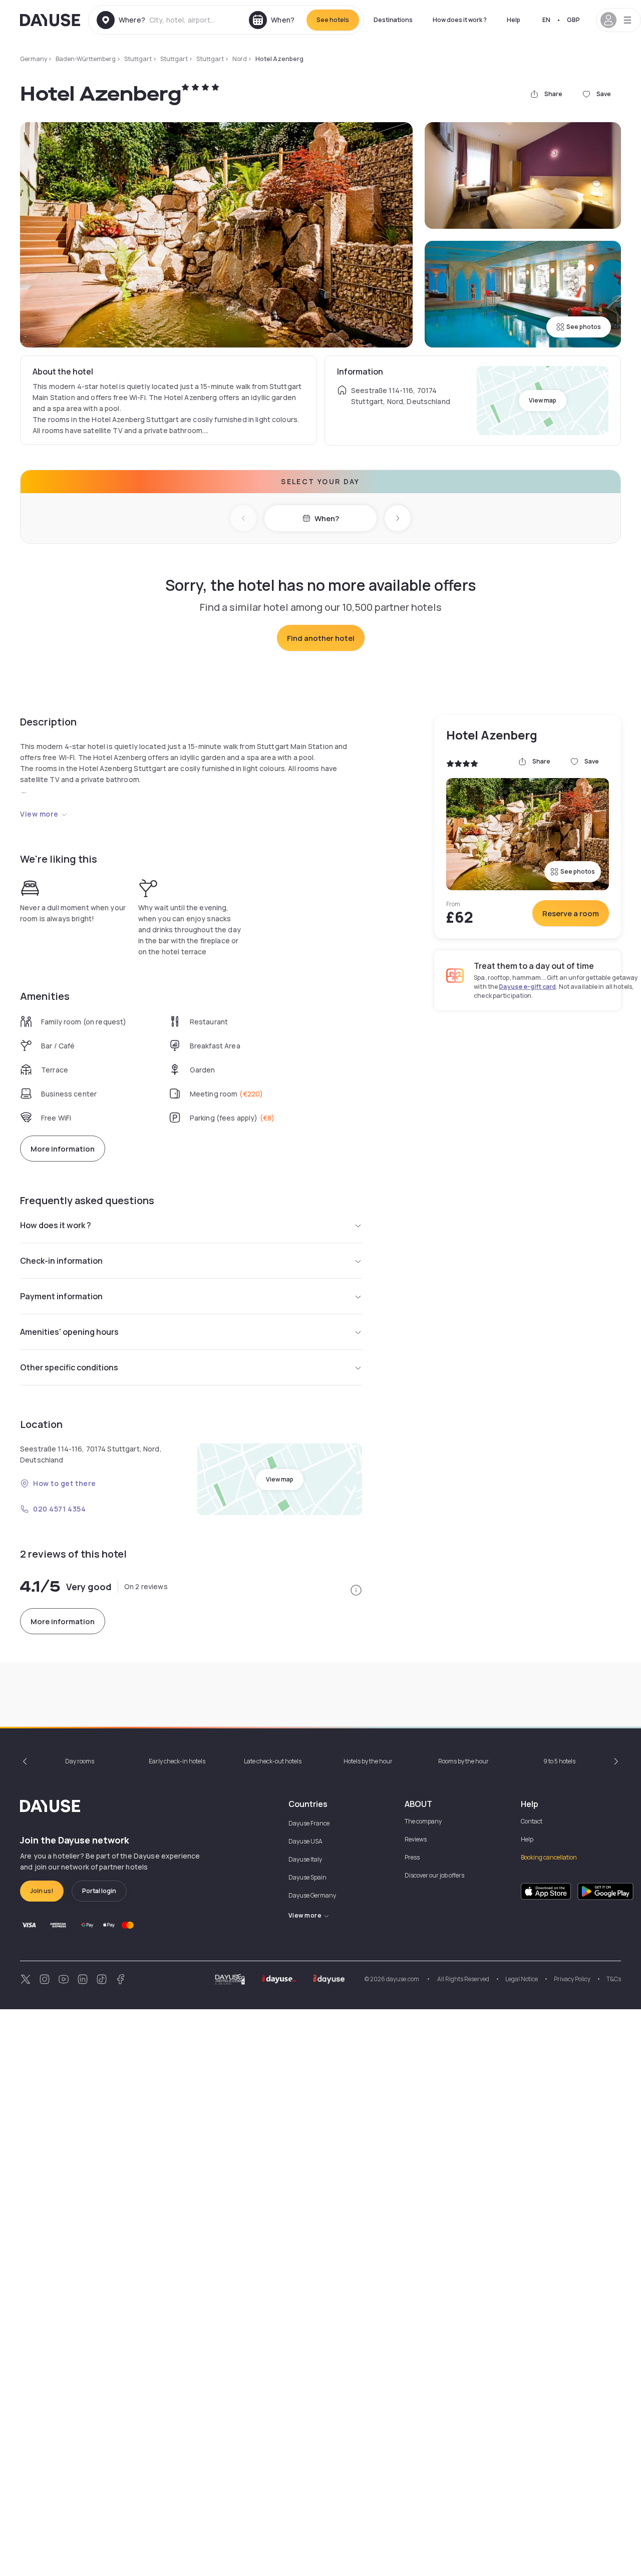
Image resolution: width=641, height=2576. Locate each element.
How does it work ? (460, 20)
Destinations (393, 20)
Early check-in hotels (177, 1761)
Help (514, 20)
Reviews (416, 1839)
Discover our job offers (434, 1875)
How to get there (65, 1483)
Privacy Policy (572, 1979)
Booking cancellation (549, 1857)
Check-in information (61, 1261)
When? (327, 518)
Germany (34, 59)
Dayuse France (309, 1823)
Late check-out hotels (273, 1761)
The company (423, 1821)
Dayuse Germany (312, 1895)
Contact (532, 1821)
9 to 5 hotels (559, 1761)
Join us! (42, 1891)
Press (412, 1857)
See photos (584, 327)
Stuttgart (138, 59)
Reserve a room (571, 913)
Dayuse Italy (305, 1859)
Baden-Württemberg (86, 59)
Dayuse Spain (307, 1877)
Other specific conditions (69, 1367)
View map (543, 400)
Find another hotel (321, 638)
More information (63, 1149)
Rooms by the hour (463, 1761)
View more (39, 814)
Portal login (99, 1891)
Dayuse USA (305, 1841)
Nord (240, 59)
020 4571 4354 (59, 1509)
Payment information (61, 1296)
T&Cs (614, 1979)
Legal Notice (522, 1979)
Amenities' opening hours (69, 1332)
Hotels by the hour (368, 1761)
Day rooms (80, 1761)
